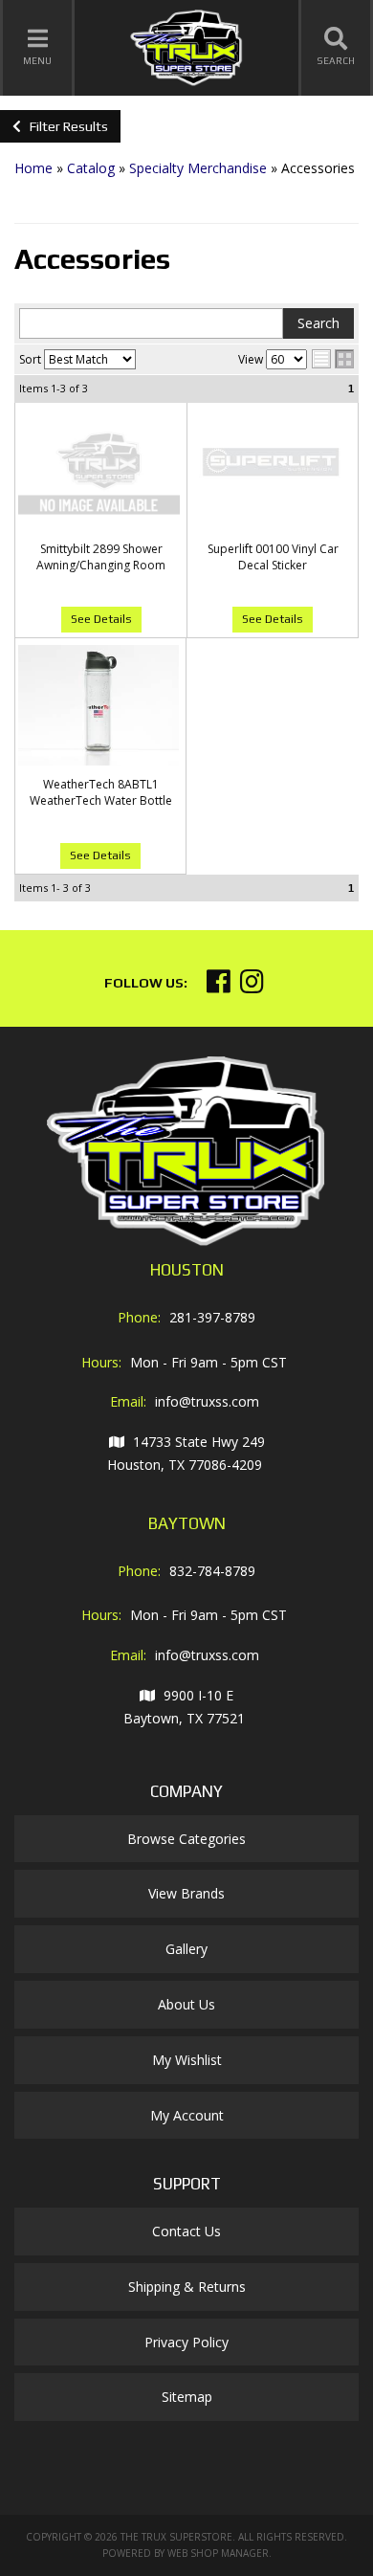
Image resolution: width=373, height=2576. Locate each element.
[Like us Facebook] (219, 986)
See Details (101, 619)
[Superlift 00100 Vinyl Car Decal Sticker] (273, 470)
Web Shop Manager (218, 2553)
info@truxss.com (207, 1401)
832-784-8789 (212, 1571)
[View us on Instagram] (252, 986)
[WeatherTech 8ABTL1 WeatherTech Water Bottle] (100, 705)
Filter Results (65, 126)
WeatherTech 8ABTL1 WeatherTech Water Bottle (101, 792)
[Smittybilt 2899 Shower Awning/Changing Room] (101, 470)
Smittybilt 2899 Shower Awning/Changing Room (101, 557)
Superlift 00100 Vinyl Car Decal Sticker (273, 557)
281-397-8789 (212, 1317)
